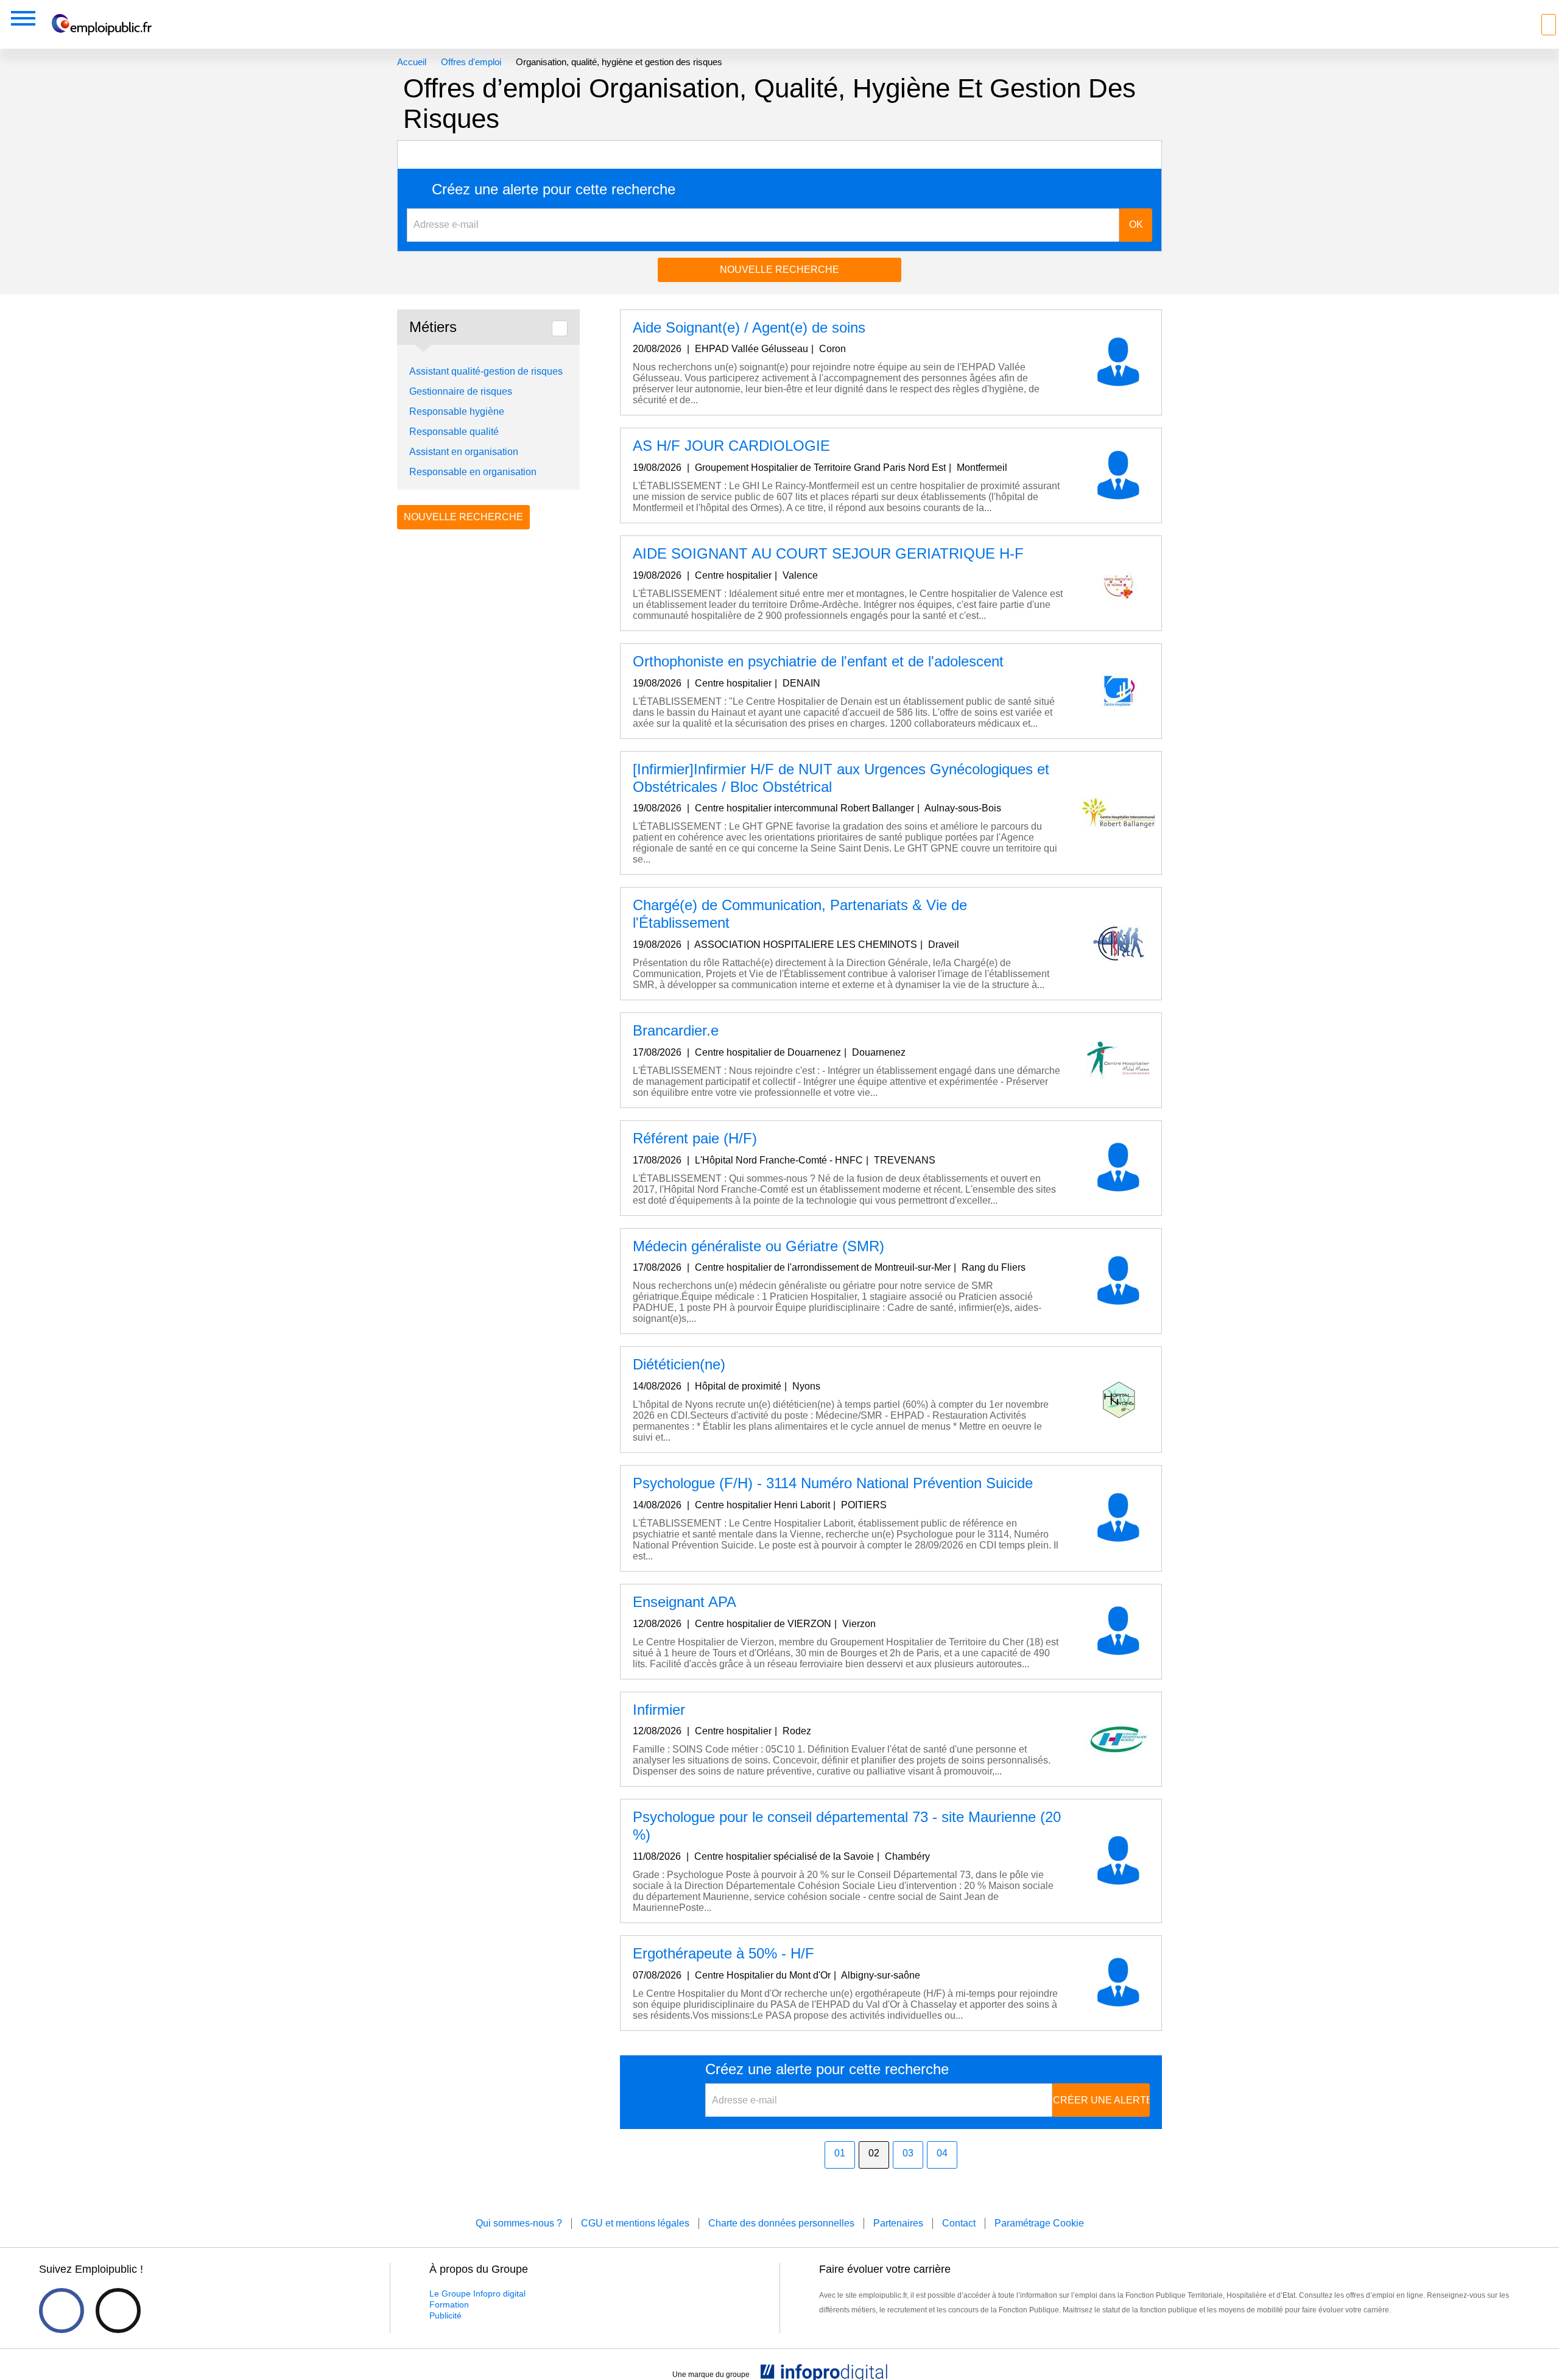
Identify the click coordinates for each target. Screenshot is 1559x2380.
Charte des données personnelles (781, 2223)
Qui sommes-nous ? (519, 2223)
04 (942, 2153)
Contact (959, 2223)
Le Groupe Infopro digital (477, 2293)
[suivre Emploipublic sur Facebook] (62, 2311)
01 (840, 2153)
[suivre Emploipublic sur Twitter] (118, 2311)
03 (908, 2153)
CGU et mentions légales (635, 2223)
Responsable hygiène (457, 411)
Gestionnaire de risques (461, 391)
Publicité (445, 2315)
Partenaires (898, 2223)
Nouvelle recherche (779, 270)
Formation (449, 2304)
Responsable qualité (454, 432)
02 (874, 2153)
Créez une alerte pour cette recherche (554, 189)
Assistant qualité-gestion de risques (486, 371)
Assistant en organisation (464, 452)
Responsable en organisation (473, 472)
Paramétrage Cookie (1039, 2223)
